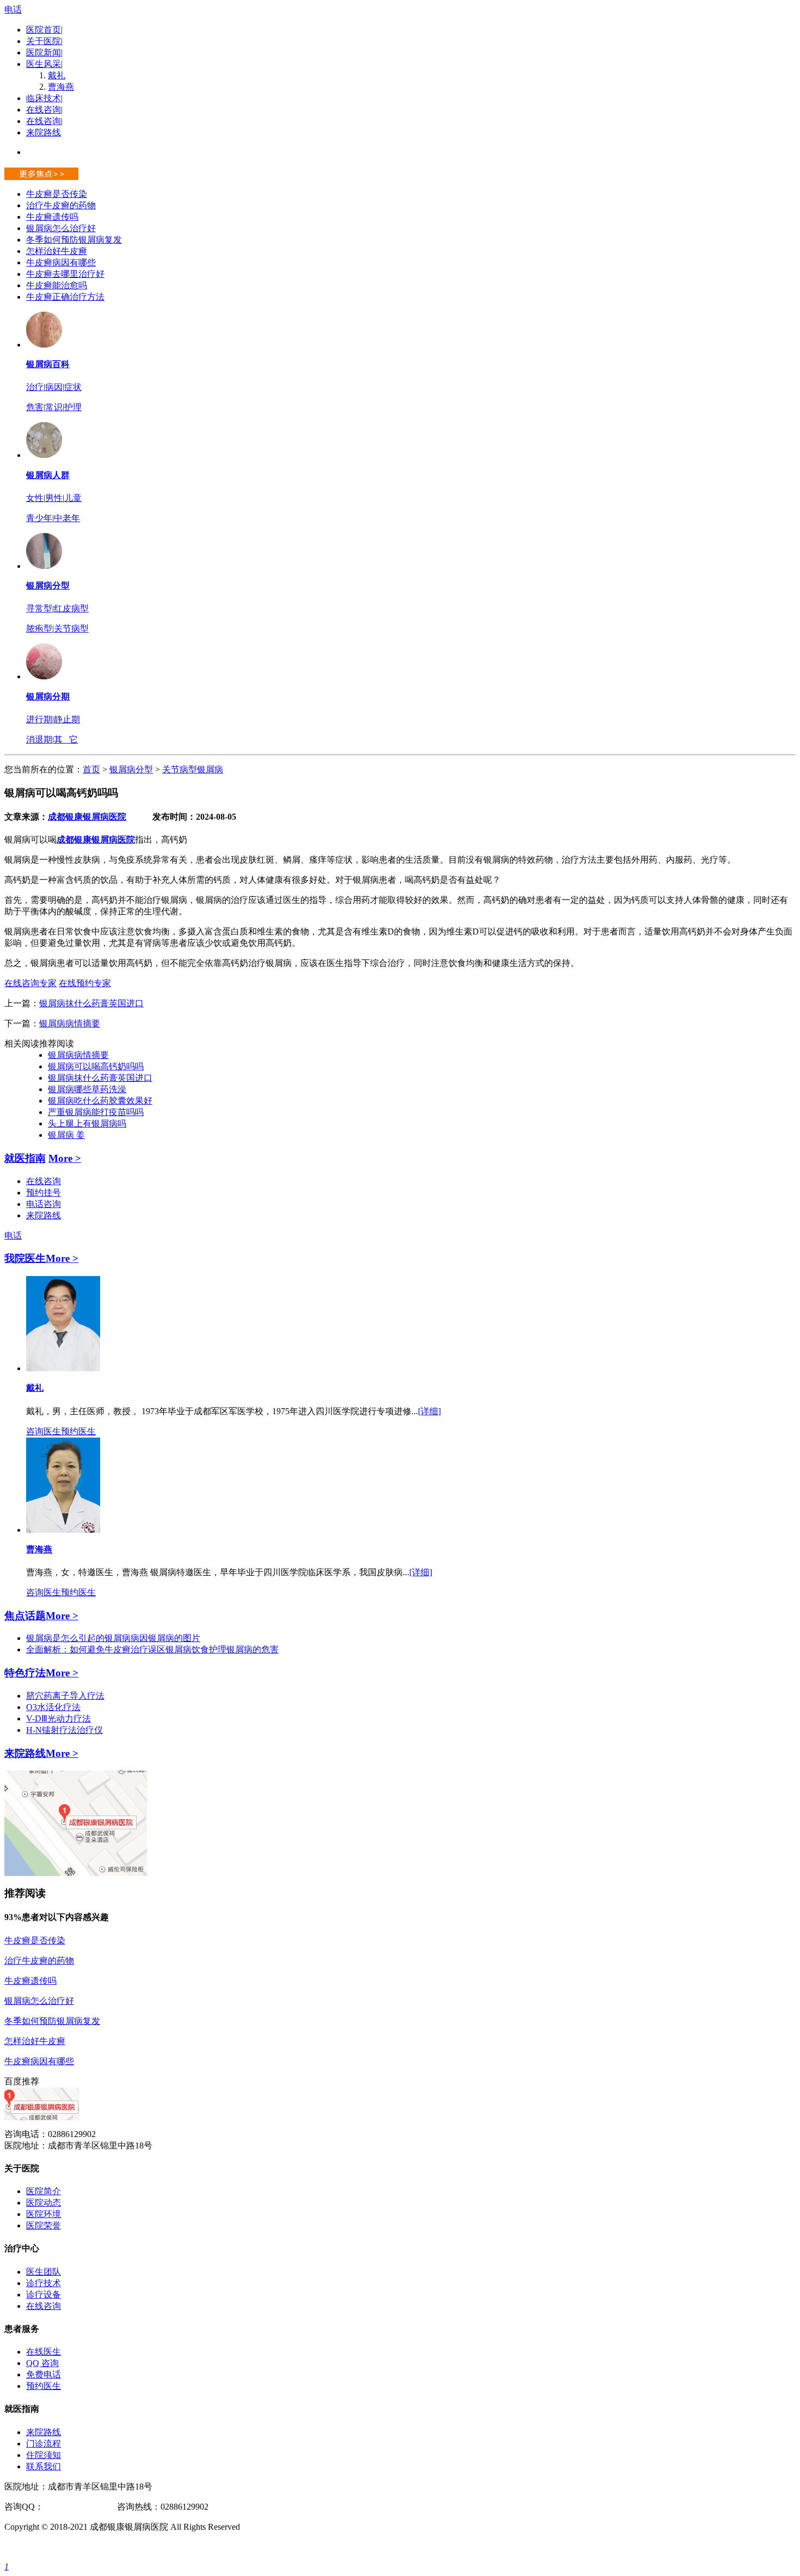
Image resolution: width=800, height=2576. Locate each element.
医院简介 (44, 2191)
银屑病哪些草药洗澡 (87, 1089)
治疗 (35, 387)
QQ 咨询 (42, 2363)
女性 (35, 498)
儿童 (73, 498)
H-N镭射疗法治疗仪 (64, 1730)
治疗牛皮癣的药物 (61, 205)
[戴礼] (63, 1368)
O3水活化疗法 (53, 1707)
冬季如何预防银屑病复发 (74, 240)
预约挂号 (44, 1193)
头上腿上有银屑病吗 (87, 1123)
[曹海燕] (63, 1530)
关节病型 (71, 628)
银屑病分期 (48, 696)
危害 (35, 407)
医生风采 (44, 64)
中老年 (67, 518)
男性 (54, 498)
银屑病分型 (48, 586)
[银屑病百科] (44, 345)
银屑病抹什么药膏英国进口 (91, 1003)
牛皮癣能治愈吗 (57, 285)
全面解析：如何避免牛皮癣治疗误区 (96, 1649)
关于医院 (44, 41)
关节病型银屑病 (193, 769)
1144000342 (65, 2507)
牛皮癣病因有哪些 (61, 262)
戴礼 (57, 75)
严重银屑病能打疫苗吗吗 (96, 1112)
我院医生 (25, 1258)
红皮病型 (71, 608)
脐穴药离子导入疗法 (65, 1696)
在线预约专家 (85, 983)
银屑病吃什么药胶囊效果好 (100, 1101)
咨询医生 (44, 1431)
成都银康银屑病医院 (87, 817)
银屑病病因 (126, 1638)
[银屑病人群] (44, 455)
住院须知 (44, 2455)
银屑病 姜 (66, 1135)
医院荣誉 (44, 2225)
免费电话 (44, 2374)
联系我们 (44, 2466)
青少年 (39, 518)
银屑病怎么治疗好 (61, 228)
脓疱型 (39, 628)
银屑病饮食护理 (196, 1649)
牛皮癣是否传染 (57, 194)
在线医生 (44, 2352)
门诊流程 (44, 2444)
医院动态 (44, 2203)
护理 (73, 407)
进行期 (39, 719)
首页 (91, 769)
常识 (54, 407)
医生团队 (44, 2272)
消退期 (39, 739)
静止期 (67, 719)
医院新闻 (44, 52)
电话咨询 (44, 1204)
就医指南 (25, 1158)
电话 (13, 10)
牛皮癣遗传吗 (52, 217)
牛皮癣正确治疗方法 (65, 297)
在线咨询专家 (30, 983)
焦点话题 (25, 1616)
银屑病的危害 (253, 1649)
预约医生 (78, 1431)
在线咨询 (44, 110)
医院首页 (44, 30)
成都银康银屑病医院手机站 (57, 2547)
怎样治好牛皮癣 (57, 251)
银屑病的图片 (174, 1638)
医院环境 (44, 2214)
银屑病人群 (48, 475)
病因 (54, 387)
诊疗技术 (44, 2283)
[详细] (429, 1411)
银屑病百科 (48, 364)
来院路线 (44, 132)
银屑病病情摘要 (70, 1023)
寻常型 (39, 608)
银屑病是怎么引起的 (65, 1638)
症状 (73, 387)
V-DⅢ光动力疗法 (59, 1719)
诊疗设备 (44, 2295)
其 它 (66, 739)
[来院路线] (76, 1873)
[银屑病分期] (44, 676)
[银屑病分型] (44, 566)
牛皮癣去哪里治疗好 (65, 274)
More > (65, 1158)
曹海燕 (61, 87)
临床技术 (44, 98)
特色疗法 (25, 1673)
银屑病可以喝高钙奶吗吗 (96, 1066)
